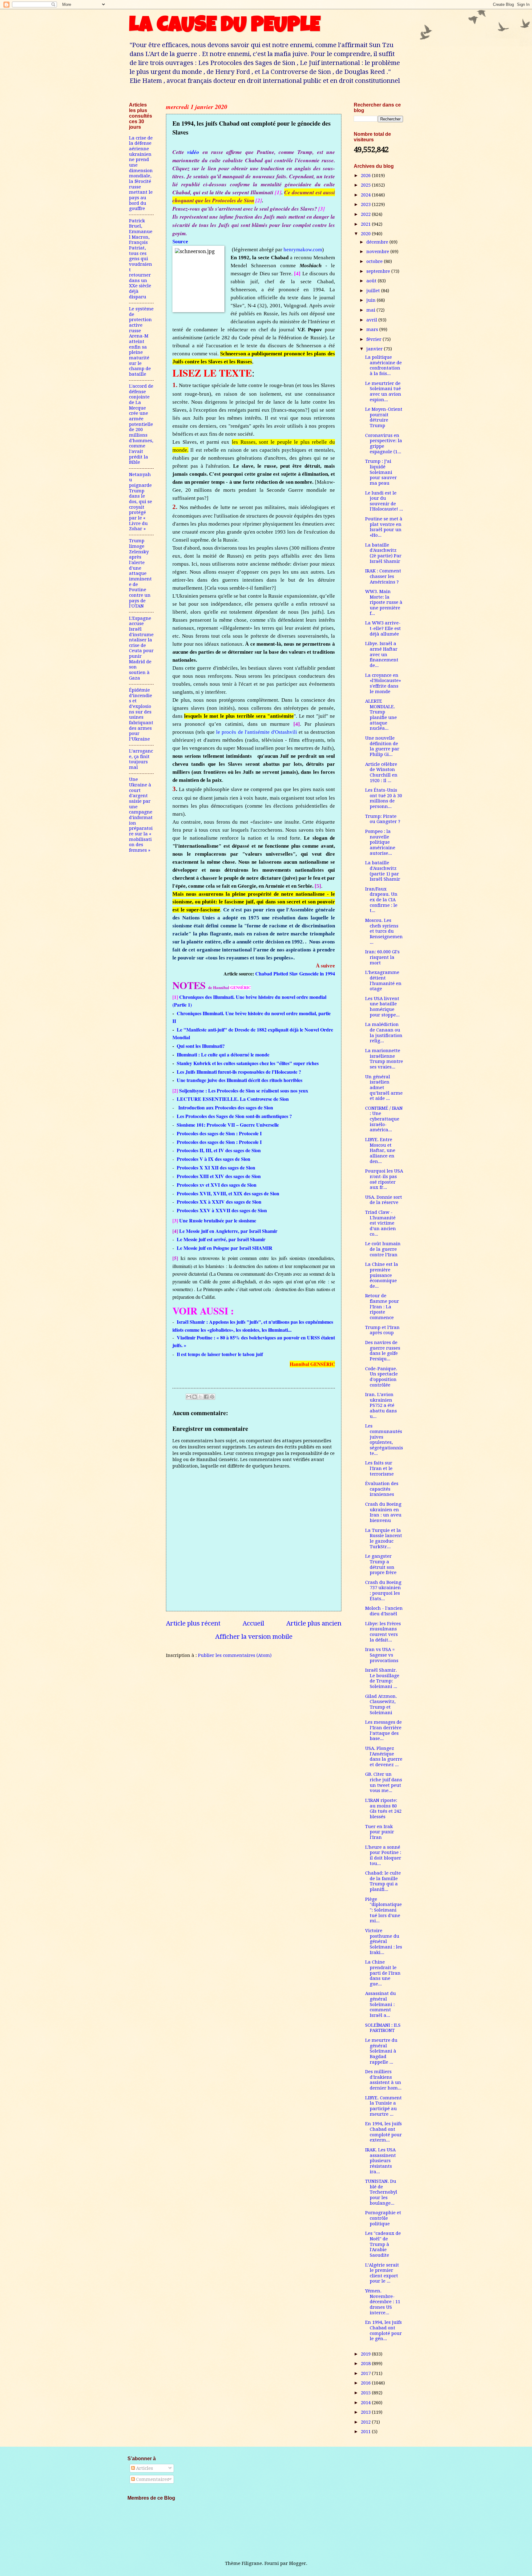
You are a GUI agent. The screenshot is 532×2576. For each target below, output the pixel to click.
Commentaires (152, 2479)
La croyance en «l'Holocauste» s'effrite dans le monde (383, 683)
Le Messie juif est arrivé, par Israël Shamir (221, 1239)
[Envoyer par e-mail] (189, 1397)
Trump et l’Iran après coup (382, 1330)
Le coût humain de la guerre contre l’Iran (383, 1249)
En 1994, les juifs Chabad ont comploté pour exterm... (383, 2132)
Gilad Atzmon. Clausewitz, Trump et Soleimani (381, 1704)
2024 (366, 195)
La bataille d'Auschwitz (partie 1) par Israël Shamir (383, 871)
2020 (366, 234)
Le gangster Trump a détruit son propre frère (381, 1564)
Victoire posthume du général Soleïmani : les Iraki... (384, 1942)
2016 (366, 2383)
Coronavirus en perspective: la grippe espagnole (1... (384, 444)
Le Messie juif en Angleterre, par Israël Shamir (228, 1231)
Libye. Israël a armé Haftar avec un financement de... (382, 654)
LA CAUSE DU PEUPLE (225, 27)
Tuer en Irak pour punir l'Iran (380, 1832)
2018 (366, 2364)
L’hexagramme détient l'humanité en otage (383, 981)
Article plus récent (193, 1623)
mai (371, 310)
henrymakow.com (303, 250)
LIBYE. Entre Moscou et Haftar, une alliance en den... (380, 1151)
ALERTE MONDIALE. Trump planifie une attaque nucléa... (381, 715)
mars (373, 329)
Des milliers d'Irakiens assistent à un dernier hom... (383, 2080)
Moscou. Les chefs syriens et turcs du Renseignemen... (384, 931)
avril (372, 320)
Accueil (253, 1623)
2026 (366, 176)
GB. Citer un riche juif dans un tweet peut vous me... (384, 1782)
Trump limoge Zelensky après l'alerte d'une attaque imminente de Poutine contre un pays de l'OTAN (140, 573)
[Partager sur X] (200, 1397)
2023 (366, 204)
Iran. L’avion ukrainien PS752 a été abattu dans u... (381, 1405)
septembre (379, 271)
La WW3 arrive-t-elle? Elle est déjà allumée (383, 628)
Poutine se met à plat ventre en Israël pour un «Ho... (384, 527)
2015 (366, 2393)
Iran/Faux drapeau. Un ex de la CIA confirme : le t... (381, 900)
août (372, 281)
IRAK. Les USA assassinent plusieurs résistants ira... (381, 2161)
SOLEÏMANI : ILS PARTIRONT (383, 2028)
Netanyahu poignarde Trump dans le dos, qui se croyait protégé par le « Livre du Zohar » (141, 502)
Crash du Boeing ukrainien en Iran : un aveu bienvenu (383, 1512)
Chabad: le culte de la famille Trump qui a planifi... (383, 1881)
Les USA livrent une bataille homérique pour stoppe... (382, 1007)
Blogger (298, 2563)
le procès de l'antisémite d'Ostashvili (256, 732)
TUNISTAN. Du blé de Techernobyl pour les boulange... (381, 2192)
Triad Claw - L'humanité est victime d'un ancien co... (381, 1223)
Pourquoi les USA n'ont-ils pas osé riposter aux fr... (384, 1179)
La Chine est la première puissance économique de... (382, 1275)
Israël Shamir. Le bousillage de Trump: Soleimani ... (382, 1678)
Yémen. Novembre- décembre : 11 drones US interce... (383, 2302)
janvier (375, 349)
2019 (366, 2354)
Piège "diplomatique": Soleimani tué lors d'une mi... (383, 1910)
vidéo (193, 152)
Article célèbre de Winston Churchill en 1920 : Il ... (381, 772)
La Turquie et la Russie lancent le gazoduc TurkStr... (384, 1538)
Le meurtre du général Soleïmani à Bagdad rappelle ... (381, 2051)
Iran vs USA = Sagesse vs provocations (382, 1655)
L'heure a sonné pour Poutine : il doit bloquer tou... (383, 1855)
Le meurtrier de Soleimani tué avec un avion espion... (383, 392)
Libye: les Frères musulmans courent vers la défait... (383, 1632)
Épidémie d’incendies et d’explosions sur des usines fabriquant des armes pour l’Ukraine (141, 715)
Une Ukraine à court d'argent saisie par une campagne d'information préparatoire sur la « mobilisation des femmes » (141, 815)
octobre (375, 261)
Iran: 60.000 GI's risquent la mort (382, 957)
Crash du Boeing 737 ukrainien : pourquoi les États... (383, 1591)
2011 (366, 2432)
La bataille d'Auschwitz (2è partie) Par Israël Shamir (383, 553)
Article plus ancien (314, 1623)
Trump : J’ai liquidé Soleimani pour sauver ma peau (381, 472)
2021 (366, 224)
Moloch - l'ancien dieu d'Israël (384, 1611)
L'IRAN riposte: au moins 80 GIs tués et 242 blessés (383, 1809)
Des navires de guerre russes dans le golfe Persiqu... (383, 1351)
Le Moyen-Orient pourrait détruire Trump (384, 417)
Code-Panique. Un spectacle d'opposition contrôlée (381, 1377)
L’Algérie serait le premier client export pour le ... (382, 2273)
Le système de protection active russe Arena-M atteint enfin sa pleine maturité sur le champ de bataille (141, 341)
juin (372, 300)
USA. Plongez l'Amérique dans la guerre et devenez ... (384, 1756)
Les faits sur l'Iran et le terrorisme (379, 1468)
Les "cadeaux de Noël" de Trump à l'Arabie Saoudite (383, 2244)
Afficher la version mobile (254, 1637)
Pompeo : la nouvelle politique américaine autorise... (380, 842)
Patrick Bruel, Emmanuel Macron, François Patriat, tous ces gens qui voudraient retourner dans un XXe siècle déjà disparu (141, 259)
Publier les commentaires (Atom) (235, 1655)
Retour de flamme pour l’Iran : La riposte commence (382, 1307)
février (375, 339)
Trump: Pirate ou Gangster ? (383, 819)
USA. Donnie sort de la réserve (384, 1200)
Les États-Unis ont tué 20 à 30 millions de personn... (384, 798)
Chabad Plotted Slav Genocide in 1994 (295, 973)
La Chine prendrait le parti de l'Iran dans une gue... (383, 1973)
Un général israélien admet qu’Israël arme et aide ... (384, 1088)
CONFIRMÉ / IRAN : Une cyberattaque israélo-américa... (384, 1119)
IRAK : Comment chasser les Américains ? (383, 576)
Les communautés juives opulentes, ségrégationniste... (384, 1439)
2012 (366, 2422)
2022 (366, 214)
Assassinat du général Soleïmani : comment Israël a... (381, 2004)
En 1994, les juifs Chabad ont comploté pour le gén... (383, 2330)
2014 (366, 2403)
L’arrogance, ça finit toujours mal (141, 759)
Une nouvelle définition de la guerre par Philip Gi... (382, 746)
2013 (366, 2412)
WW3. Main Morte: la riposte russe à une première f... (384, 602)
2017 (366, 2373)
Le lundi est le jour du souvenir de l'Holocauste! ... (384, 501)
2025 (366, 185)
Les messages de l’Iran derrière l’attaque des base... (383, 1730)
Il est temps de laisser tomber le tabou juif (220, 1354)
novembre (378, 252)
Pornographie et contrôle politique (383, 2218)
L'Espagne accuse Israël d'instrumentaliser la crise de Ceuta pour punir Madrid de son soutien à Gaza (141, 648)
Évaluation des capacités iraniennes (382, 1489)
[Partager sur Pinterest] (212, 1397)
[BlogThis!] (195, 1397)
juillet (374, 291)
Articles (144, 2468)
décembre (378, 242)
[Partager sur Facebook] (206, 1397)
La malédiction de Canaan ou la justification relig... (384, 1033)
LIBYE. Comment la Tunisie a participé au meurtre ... (383, 2106)
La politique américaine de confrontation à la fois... (383, 365)
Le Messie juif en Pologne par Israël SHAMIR (225, 1248)
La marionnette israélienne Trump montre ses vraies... (384, 1059)
